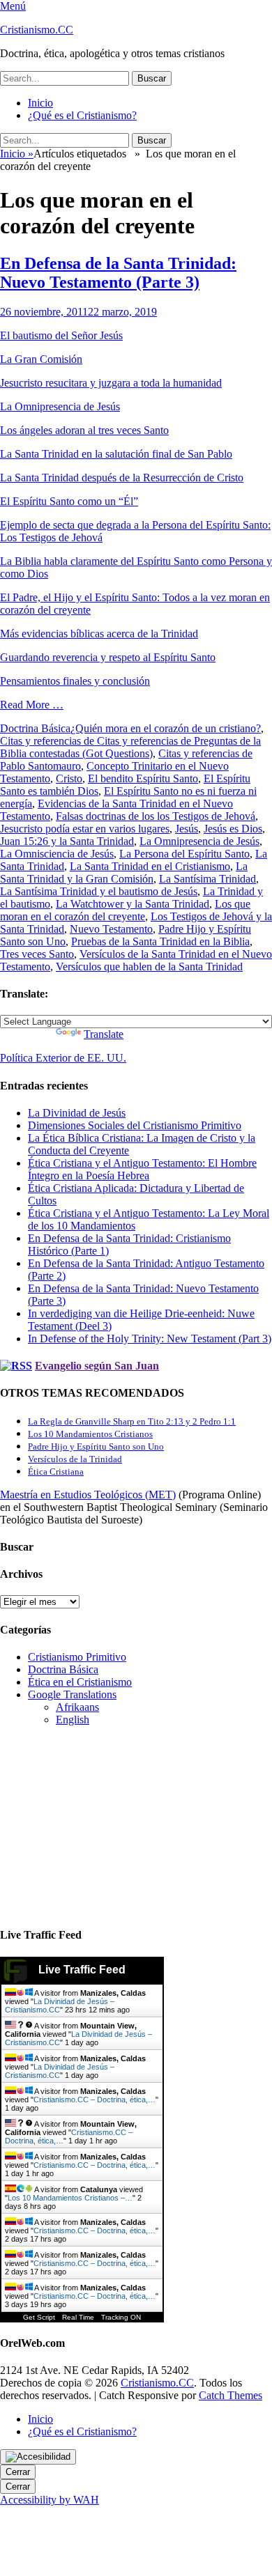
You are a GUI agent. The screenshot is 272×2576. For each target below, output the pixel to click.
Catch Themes (231, 2395)
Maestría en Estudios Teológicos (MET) (88, 1495)
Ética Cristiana (56, 1472)
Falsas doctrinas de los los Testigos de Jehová (156, 816)
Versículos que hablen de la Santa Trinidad (149, 967)
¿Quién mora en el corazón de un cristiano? (166, 728)
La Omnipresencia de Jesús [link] (60, 406)
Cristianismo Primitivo (77, 1657)
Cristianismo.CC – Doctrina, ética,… (95, 2100)
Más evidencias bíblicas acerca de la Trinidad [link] (99, 634)
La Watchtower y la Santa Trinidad (133, 904)
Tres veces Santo (37, 954)
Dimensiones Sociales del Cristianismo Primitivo (135, 1125)
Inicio (40, 103)
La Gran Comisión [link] (41, 359)
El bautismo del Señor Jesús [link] (61, 335)
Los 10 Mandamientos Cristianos (90, 1434)
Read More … (32, 705)
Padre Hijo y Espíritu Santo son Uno (96, 1446)
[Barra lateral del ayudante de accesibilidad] (38, 2457)
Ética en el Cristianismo (80, 1682)
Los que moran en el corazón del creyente (125, 910)
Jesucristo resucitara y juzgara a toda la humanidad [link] (111, 383)
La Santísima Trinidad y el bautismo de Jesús (99, 891)
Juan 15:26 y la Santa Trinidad (67, 841)
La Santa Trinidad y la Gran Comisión (124, 872)
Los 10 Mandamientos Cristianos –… (70, 2198)
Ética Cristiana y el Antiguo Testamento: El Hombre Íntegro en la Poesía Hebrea (142, 1169)
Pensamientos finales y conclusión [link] (75, 681)
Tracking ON (121, 2317)
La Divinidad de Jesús (77, 1113)
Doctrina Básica (35, 728)
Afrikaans (77, 1707)
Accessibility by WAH (50, 2500)
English (73, 1720)
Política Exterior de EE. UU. (63, 1058)
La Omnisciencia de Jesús (57, 854)
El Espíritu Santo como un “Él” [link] (69, 501)
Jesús (187, 829)
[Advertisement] (98, 1824)
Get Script (39, 2317)
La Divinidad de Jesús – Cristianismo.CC (60, 2005)
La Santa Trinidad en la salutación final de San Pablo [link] (116, 454)
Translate (104, 1034)
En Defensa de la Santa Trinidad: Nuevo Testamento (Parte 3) (118, 273)
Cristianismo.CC (37, 30)
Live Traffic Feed (82, 1970)
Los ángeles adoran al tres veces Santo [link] (84, 430)
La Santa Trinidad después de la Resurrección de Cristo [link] (122, 478)
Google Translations (72, 1694)
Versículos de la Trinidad (75, 1459)
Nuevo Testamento (111, 929)
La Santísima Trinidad (207, 879)
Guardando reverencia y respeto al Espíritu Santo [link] (108, 657)
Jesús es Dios (233, 829)
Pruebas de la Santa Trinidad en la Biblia (160, 941)
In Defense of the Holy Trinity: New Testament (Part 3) (150, 1339)
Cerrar (18, 2472)
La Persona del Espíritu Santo (184, 854)
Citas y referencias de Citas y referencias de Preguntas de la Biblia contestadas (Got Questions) (130, 747)
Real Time (78, 2317)
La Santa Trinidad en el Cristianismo (150, 866)
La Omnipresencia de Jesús (199, 841)
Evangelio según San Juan (97, 1366)
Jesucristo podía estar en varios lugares (85, 829)
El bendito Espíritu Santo (143, 778)
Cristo (69, 778)
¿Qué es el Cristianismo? (82, 115)
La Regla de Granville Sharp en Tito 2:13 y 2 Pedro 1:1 (132, 1421)
